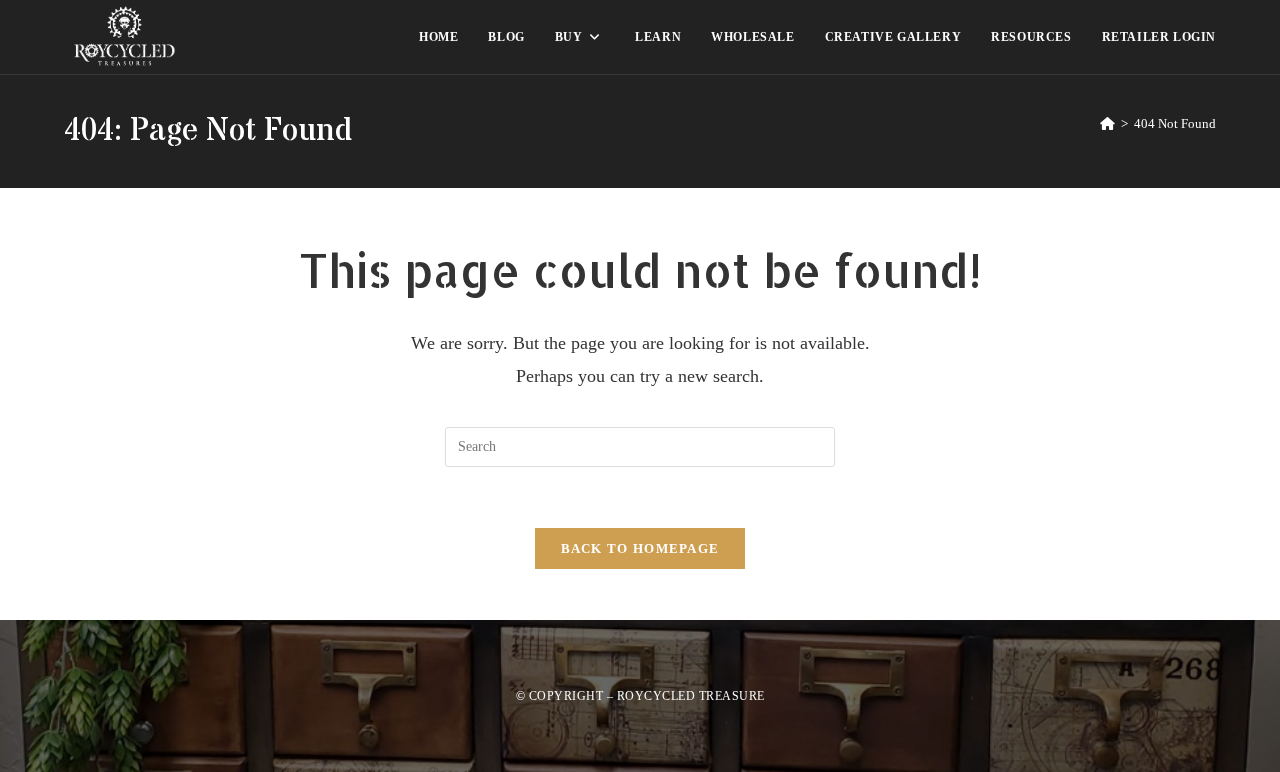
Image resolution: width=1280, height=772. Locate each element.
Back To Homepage (640, 548)
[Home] (1107, 123)
